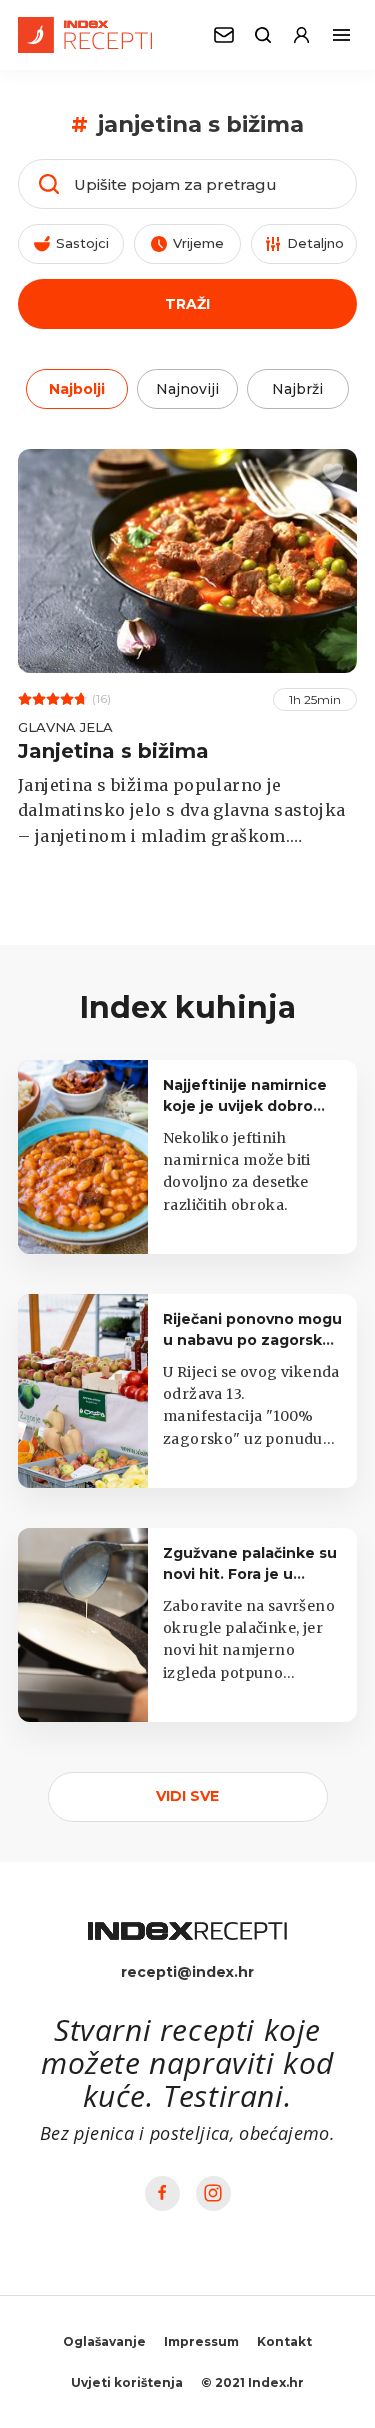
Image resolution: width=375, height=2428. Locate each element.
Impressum (201, 2341)
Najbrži (297, 389)
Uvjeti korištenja (127, 2382)
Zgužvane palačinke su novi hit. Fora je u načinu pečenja (250, 1574)
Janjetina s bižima (113, 751)
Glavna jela (65, 727)
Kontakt (284, 2341)
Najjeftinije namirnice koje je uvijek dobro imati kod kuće (245, 1106)
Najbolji (77, 389)
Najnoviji (187, 389)
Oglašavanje (104, 2341)
